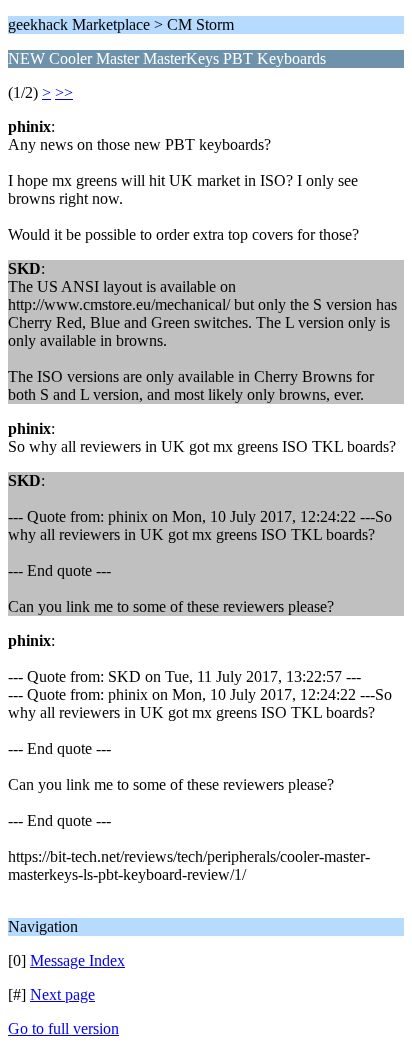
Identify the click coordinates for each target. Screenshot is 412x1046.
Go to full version (63, 1028)
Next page (62, 994)
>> (64, 92)
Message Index (77, 960)
